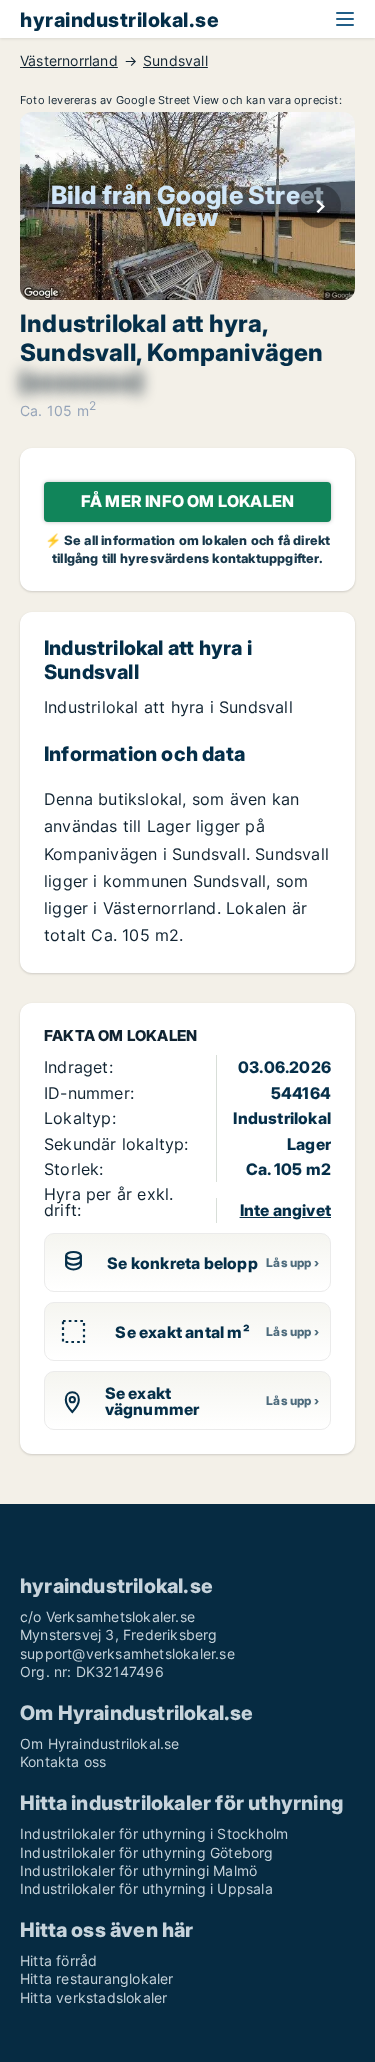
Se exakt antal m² (182, 1332)
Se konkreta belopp (182, 1263)
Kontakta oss (63, 1761)
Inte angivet (285, 1210)
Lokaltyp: (80, 1118)
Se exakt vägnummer (152, 1401)
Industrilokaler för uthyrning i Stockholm (154, 1833)
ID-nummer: (89, 1093)
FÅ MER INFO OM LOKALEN (187, 501)
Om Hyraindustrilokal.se (100, 1743)
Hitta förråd (58, 1960)
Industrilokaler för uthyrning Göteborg (147, 1852)
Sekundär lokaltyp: (116, 1144)
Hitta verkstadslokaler (93, 1997)
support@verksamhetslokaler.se (127, 1653)
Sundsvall (175, 61)
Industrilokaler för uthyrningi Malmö (138, 1870)
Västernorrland (69, 61)
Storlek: (74, 1169)
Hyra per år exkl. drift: (108, 1201)
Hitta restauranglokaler (97, 1978)
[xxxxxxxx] (81, 382)
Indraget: (78, 1067)
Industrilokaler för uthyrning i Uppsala (146, 1888)
